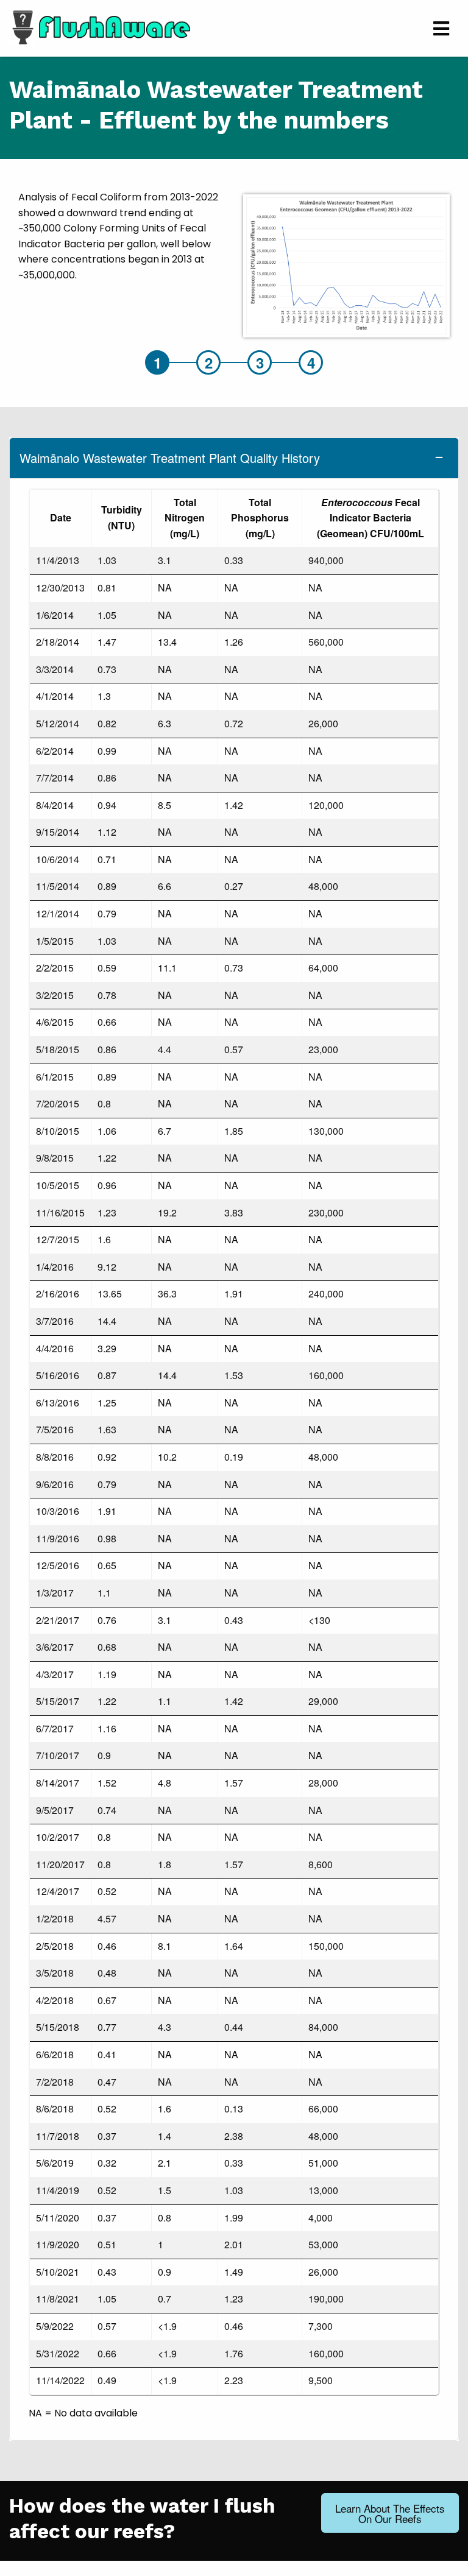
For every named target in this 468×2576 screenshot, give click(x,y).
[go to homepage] (100, 26)
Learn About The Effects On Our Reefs (390, 2513)
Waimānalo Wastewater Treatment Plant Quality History (170, 458)
